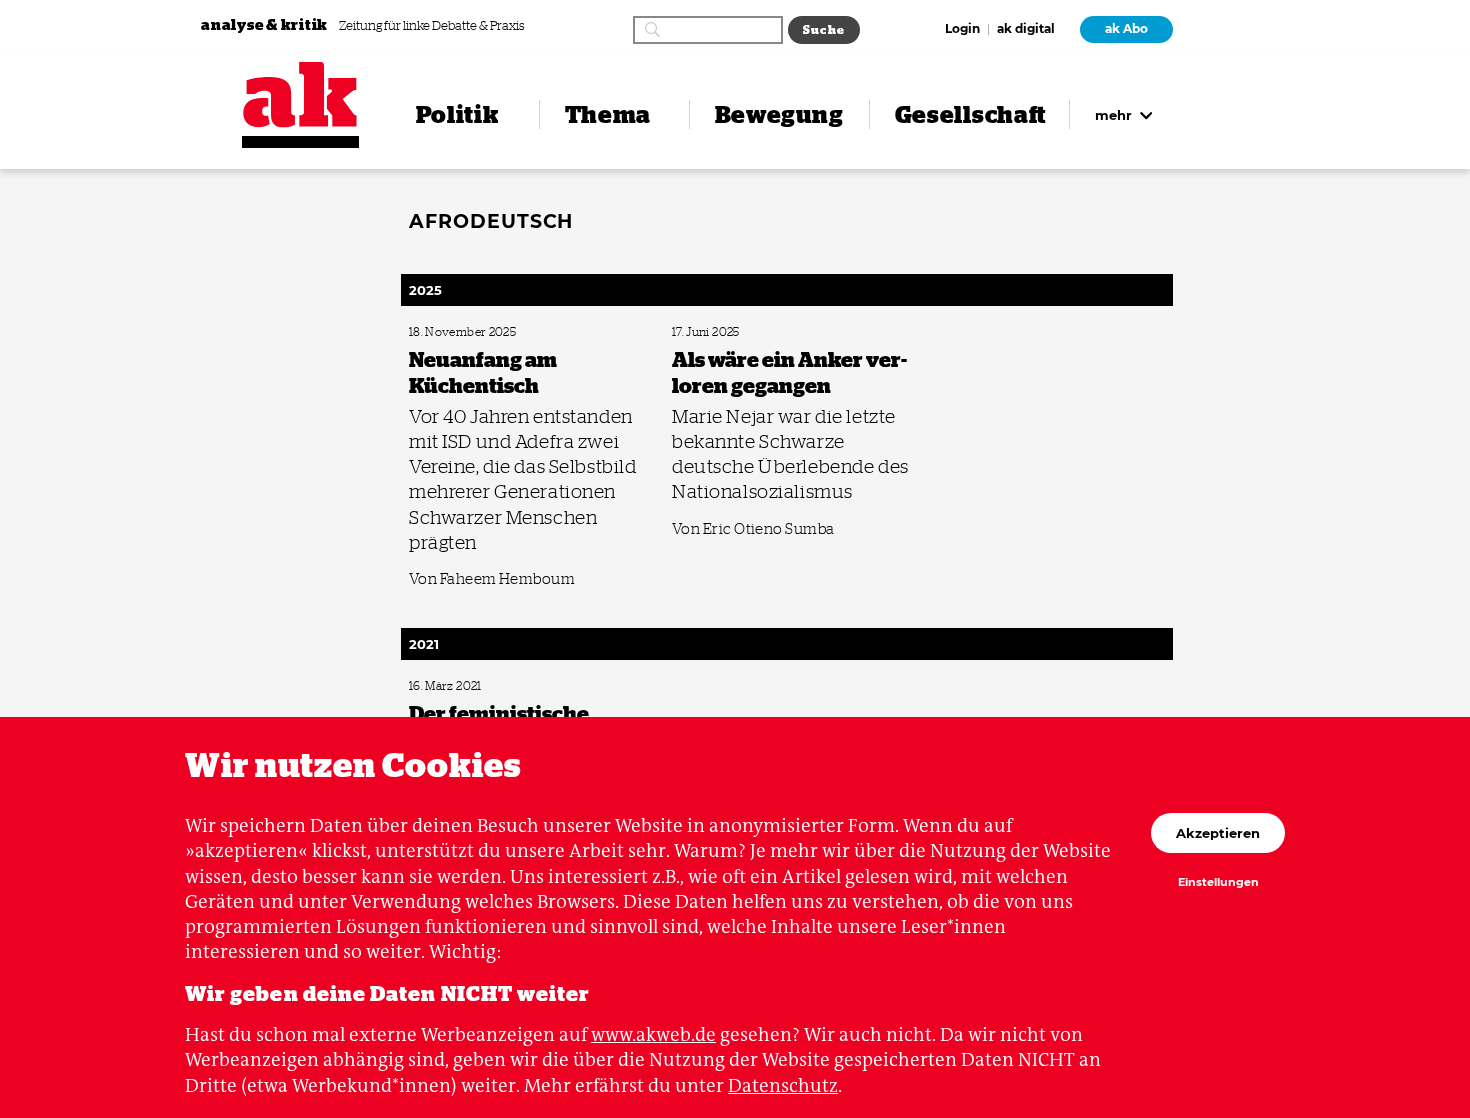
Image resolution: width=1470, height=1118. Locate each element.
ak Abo (1126, 29)
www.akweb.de (653, 1034)
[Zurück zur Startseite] (300, 95)
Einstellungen (1218, 883)
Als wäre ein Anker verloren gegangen (755, 332)
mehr (1115, 115)
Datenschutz (783, 1085)
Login (962, 30)
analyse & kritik (266, 24)
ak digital (1026, 30)
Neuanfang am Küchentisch (470, 332)
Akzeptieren (1218, 833)
